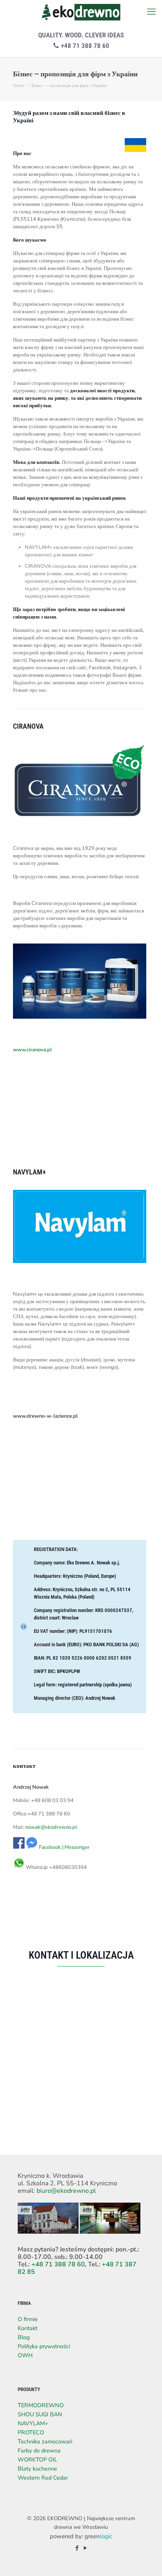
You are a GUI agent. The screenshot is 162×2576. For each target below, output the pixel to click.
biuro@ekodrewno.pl (66, 2191)
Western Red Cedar (43, 2478)
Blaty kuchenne (37, 2469)
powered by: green (81, 2536)
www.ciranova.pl (32, 1050)
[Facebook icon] (77, 2548)
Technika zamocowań (45, 2441)
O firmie (28, 2319)
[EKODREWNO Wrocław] (81, 12)
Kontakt (28, 2328)
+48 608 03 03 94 (52, 1800)
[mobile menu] (151, 12)
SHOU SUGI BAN (40, 2414)
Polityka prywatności (44, 2346)
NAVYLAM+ (33, 2423)
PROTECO (31, 2432)
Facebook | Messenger (64, 1847)
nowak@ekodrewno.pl (51, 1827)
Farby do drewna (39, 2450)
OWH (25, 2355)
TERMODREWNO (41, 2405)
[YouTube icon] (85, 2548)
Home (19, 86)
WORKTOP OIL (38, 2460)
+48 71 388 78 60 (84, 46)
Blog (24, 2337)
